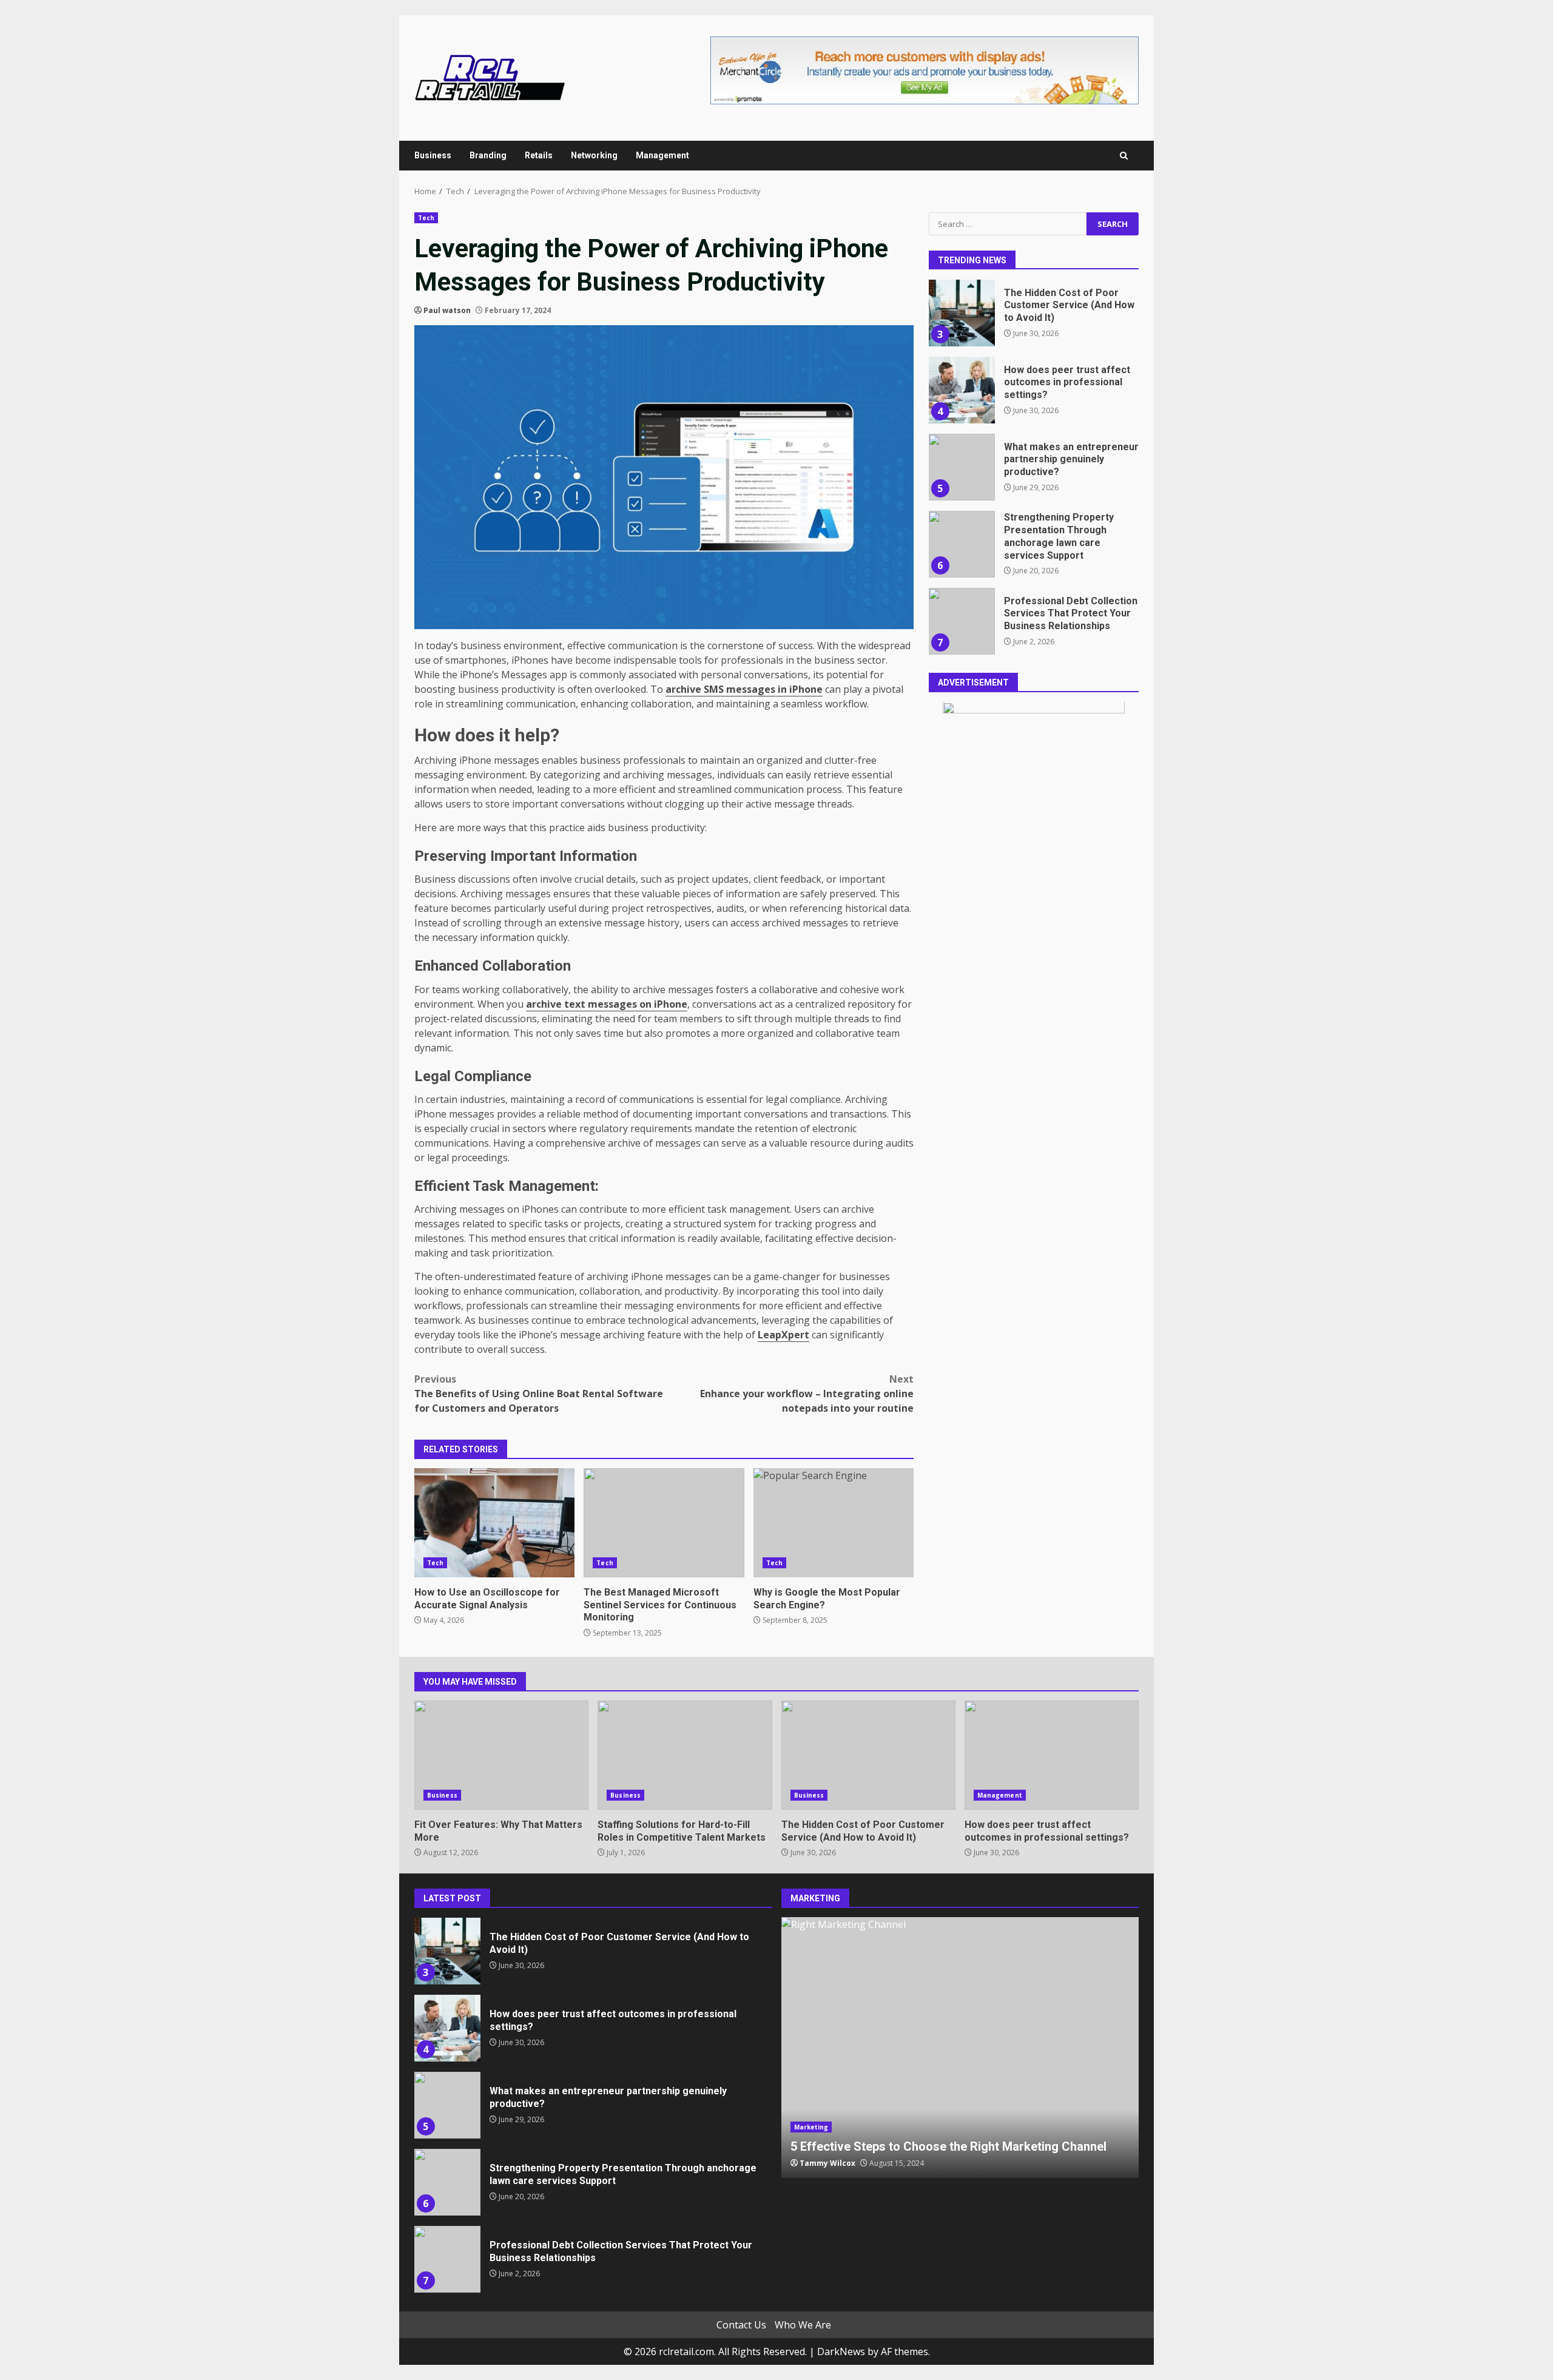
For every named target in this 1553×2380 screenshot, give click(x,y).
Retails (539, 155)
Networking (594, 155)
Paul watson (447, 310)
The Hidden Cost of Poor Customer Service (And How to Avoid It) (962, 313)
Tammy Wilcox (827, 2163)
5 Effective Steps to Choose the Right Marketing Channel (960, 2048)
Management (662, 155)
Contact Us (741, 2325)
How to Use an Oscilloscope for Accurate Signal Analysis (494, 1523)
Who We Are (803, 2325)
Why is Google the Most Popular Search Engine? (834, 1523)
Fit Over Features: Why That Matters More (501, 1755)
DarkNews (841, 2351)
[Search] (1124, 156)
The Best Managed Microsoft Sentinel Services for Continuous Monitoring (664, 1523)
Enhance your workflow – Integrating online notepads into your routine (807, 1394)
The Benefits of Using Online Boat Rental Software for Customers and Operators (539, 1394)
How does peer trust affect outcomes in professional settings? (962, 390)
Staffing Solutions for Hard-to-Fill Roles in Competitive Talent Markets (685, 1755)
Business (433, 155)
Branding (488, 155)
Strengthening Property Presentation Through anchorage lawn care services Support (962, 544)
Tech (426, 218)
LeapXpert (783, 1335)
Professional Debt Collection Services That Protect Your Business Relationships (962, 621)
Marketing (811, 2127)
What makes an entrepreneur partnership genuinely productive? (962, 467)
